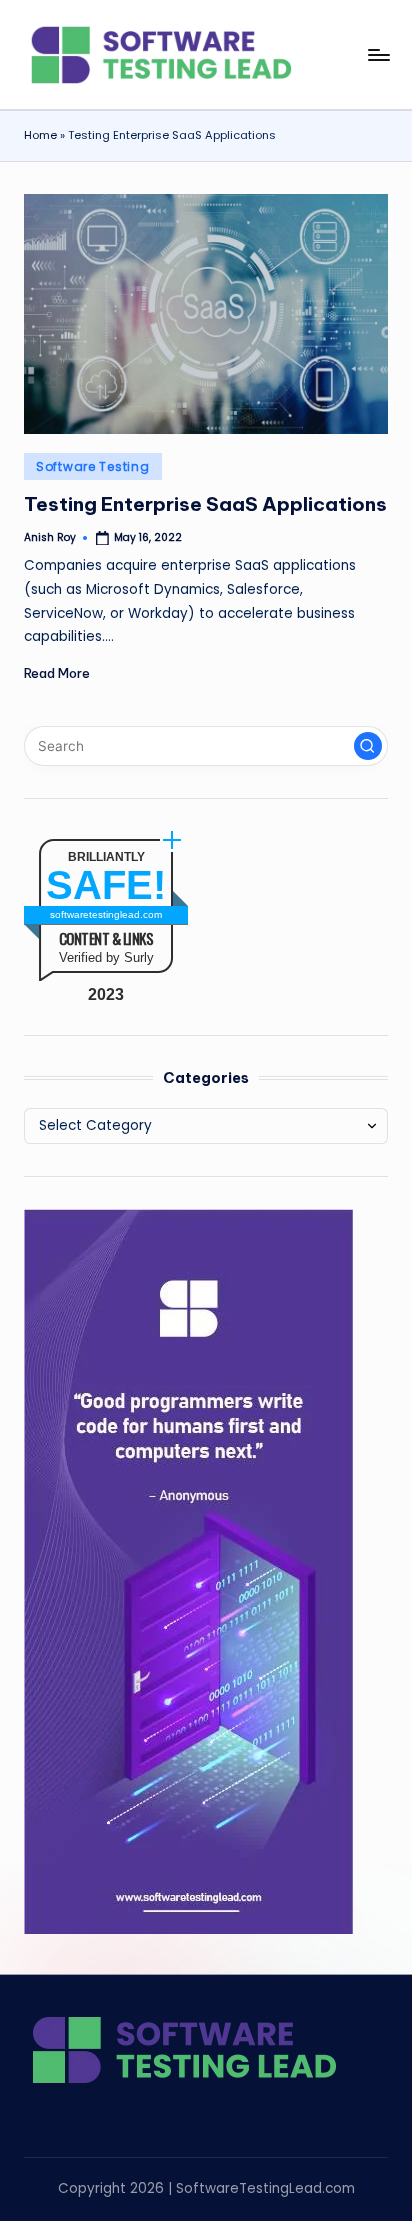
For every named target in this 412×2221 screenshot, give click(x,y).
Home (40, 135)
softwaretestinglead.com (106, 914)
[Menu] (378, 54)
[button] (368, 746)
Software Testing (93, 466)
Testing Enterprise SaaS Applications (205, 504)
